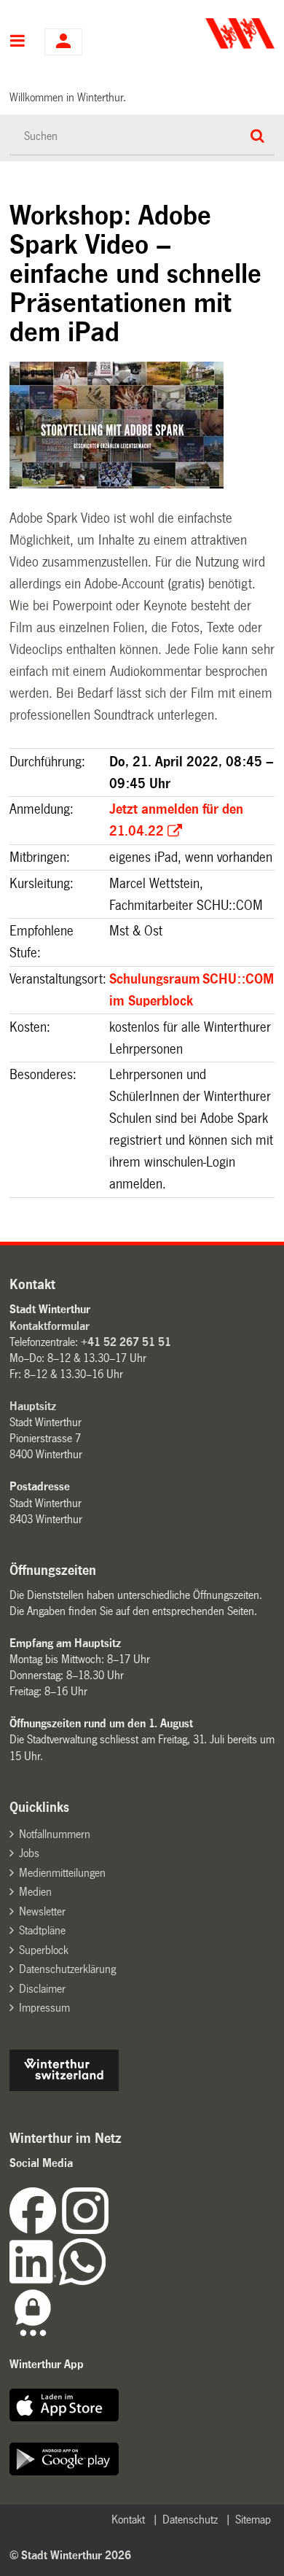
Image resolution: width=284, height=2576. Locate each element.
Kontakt (128, 2519)
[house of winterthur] (64, 2087)
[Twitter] (110, 2230)
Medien (35, 1892)
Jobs (29, 1853)
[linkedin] (34, 2281)
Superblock (44, 1950)
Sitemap (253, 2519)
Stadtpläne (42, 1930)
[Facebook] (36, 2230)
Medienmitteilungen (62, 1873)
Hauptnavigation (18, 42)
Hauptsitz (33, 1406)
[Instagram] (85, 2230)
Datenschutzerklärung (67, 1969)
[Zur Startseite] (210, 34)
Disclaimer (42, 1989)
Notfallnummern (55, 1834)
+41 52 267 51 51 (126, 1342)
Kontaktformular (50, 1326)
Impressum (44, 2008)
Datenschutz (190, 2519)
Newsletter (42, 1911)
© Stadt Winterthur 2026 (70, 2555)
